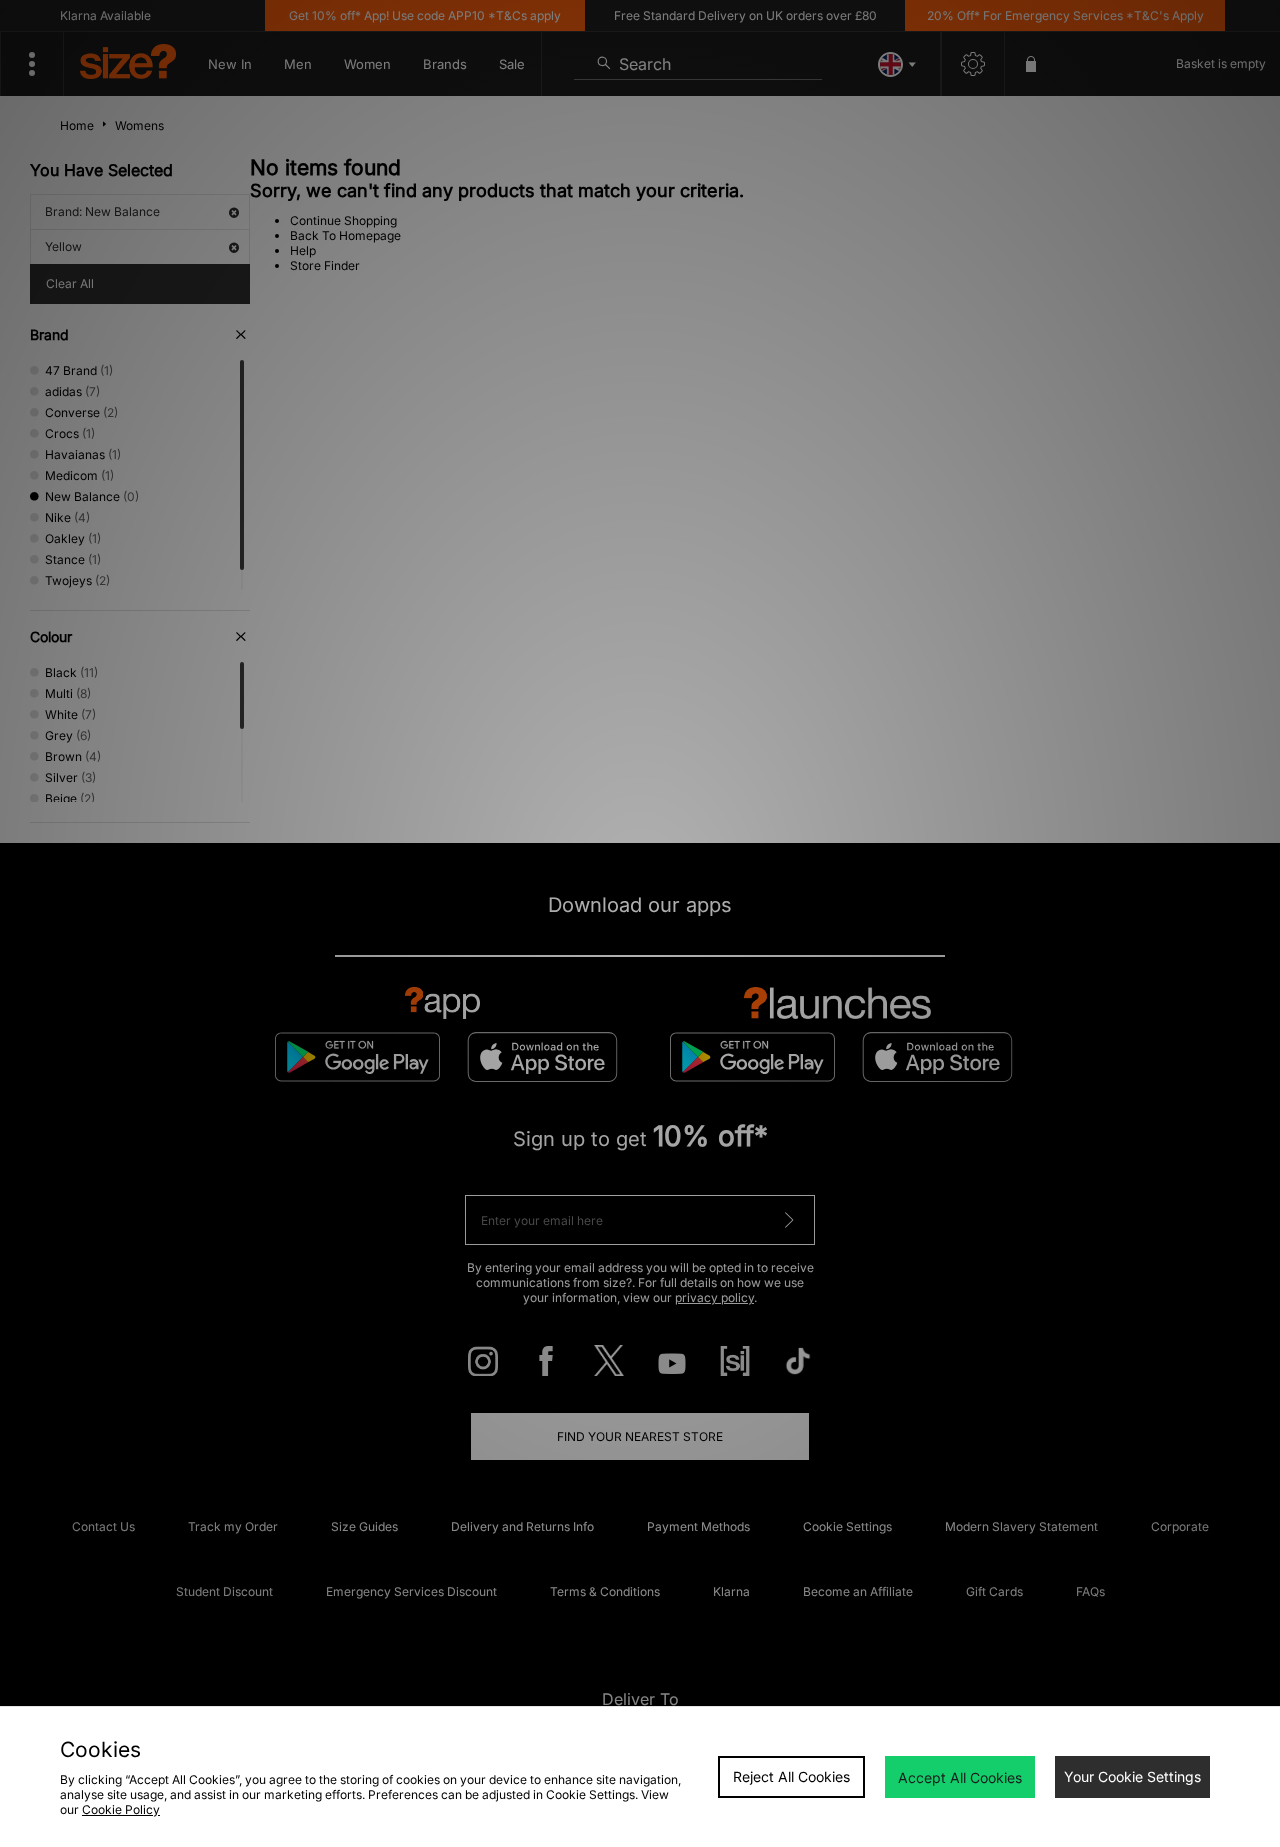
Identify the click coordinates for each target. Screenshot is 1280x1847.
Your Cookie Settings (1132, 1776)
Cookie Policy (121, 1809)
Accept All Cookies (960, 1777)
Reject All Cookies (791, 1776)
